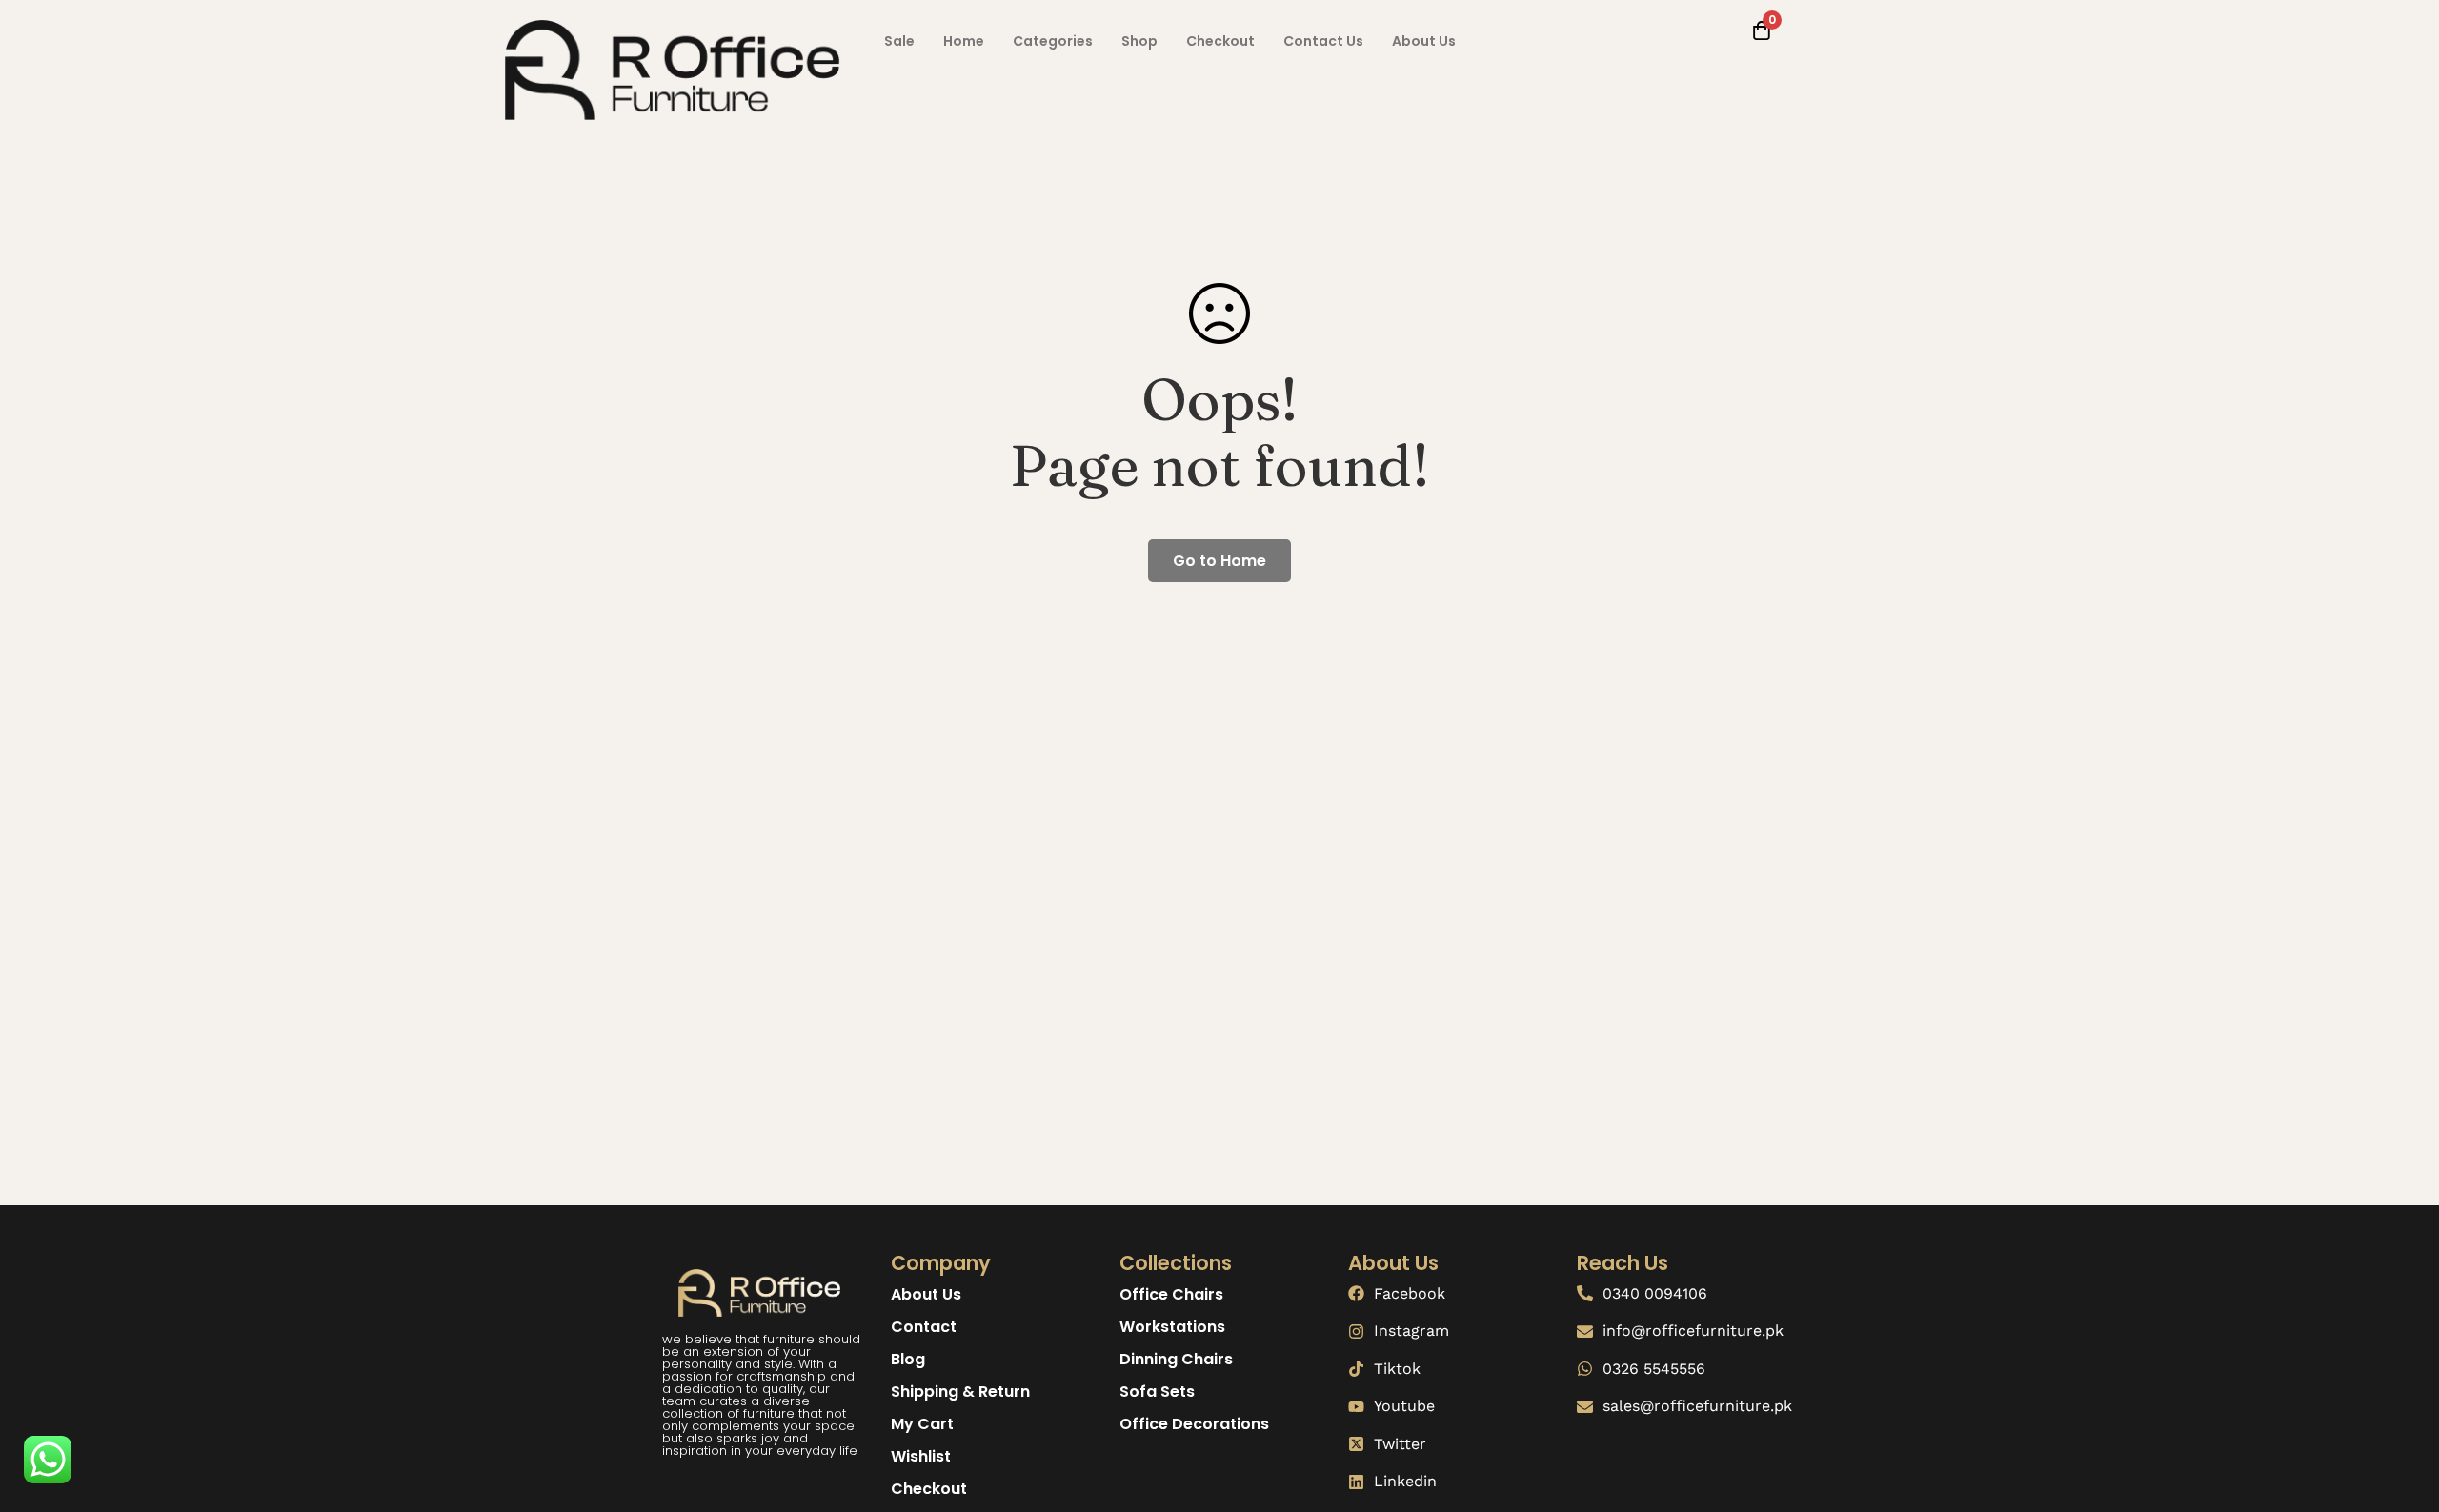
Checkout (1220, 41)
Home (964, 41)
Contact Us (1323, 41)
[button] (899, 41)
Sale (899, 41)
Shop (1139, 41)
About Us (1424, 41)
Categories (1053, 41)
